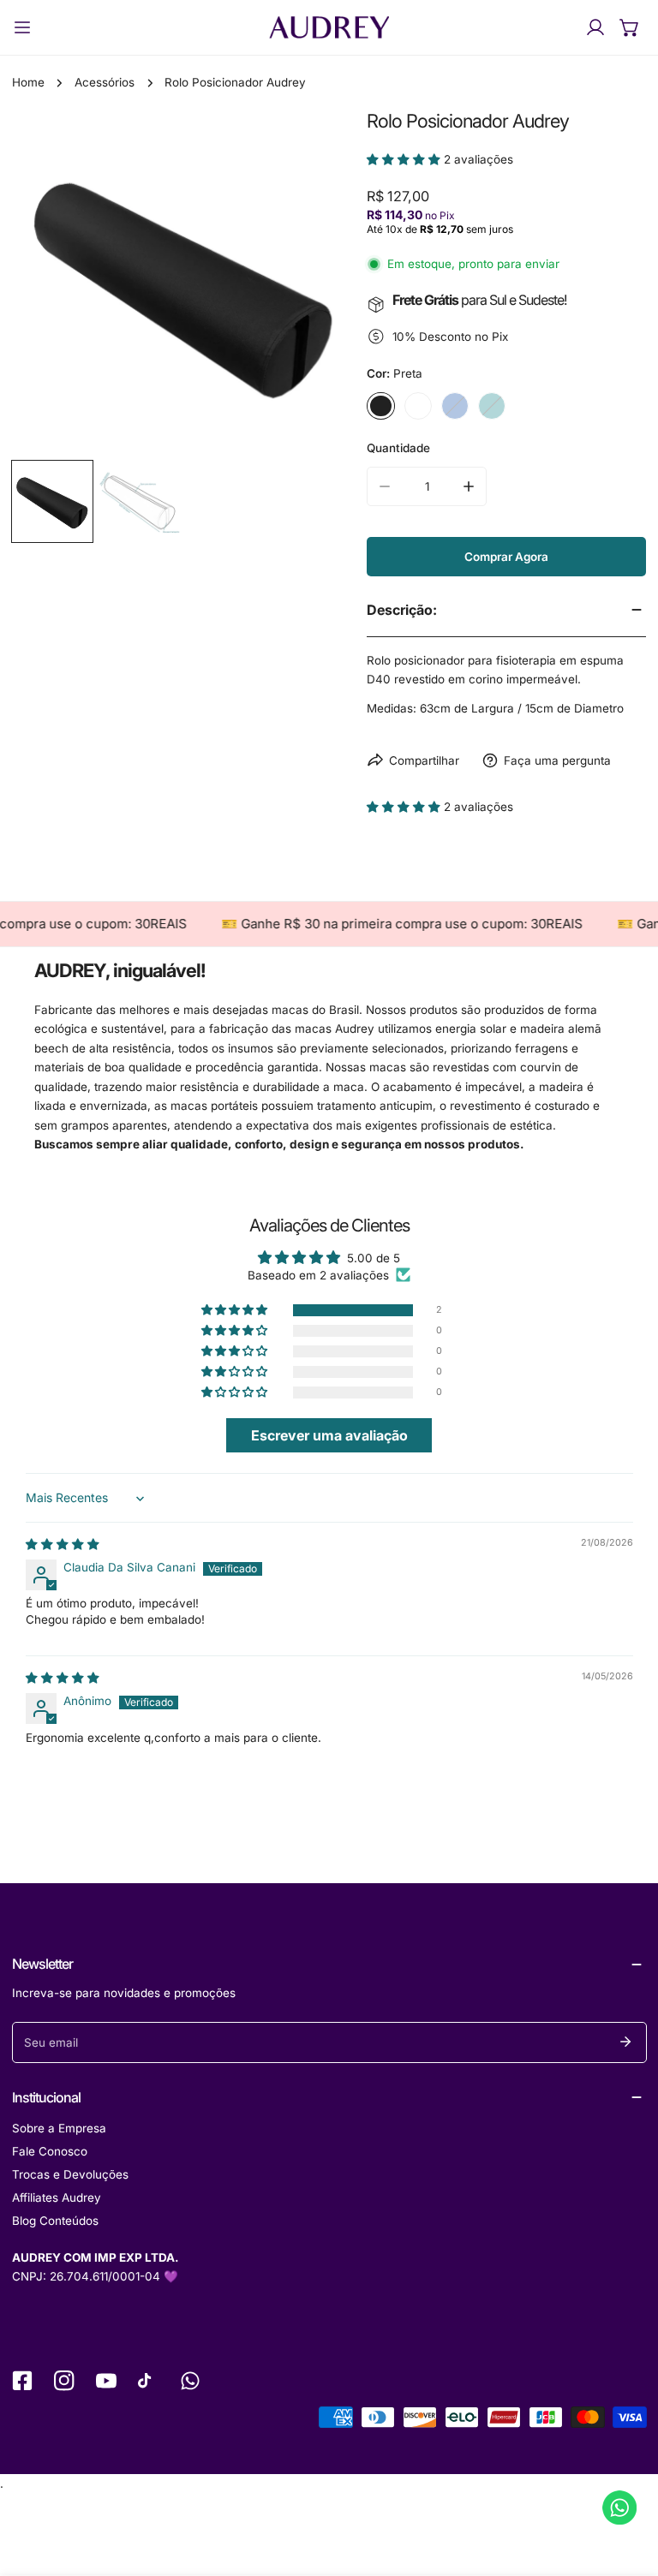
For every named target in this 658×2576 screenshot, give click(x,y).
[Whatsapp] (191, 2380)
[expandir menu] (22, 27)
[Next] (320, 285)
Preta (380, 406)
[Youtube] (106, 2380)
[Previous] (48, 285)
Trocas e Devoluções (70, 2174)
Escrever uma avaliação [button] (329, 1435)
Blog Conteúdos (55, 2221)
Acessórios (105, 82)
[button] (630, 27)
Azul (455, 406)
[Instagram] (64, 2380)
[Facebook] (22, 2380)
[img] (63, 1544)
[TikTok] (148, 2380)
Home (28, 82)
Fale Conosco (50, 2151)
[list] (184, 282)
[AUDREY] (329, 27)
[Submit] (626, 2042)
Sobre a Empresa (59, 2128)
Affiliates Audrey (57, 2197)
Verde (492, 406)
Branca (418, 406)
